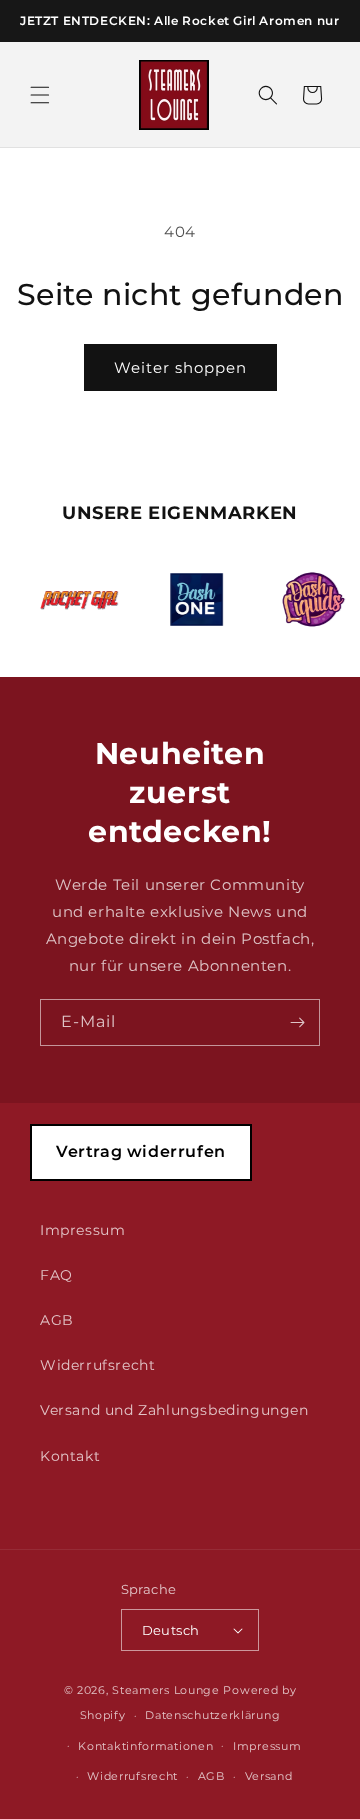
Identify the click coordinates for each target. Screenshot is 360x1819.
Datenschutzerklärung (212, 1715)
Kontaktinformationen (145, 1746)
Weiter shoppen (180, 367)
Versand (269, 1776)
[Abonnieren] (297, 1022)
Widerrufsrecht (97, 1365)
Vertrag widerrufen (141, 1151)
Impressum (82, 1230)
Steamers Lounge (166, 1690)
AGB (57, 1320)
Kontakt (70, 1456)
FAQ (56, 1275)
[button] (40, 95)
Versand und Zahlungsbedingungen (174, 1410)
